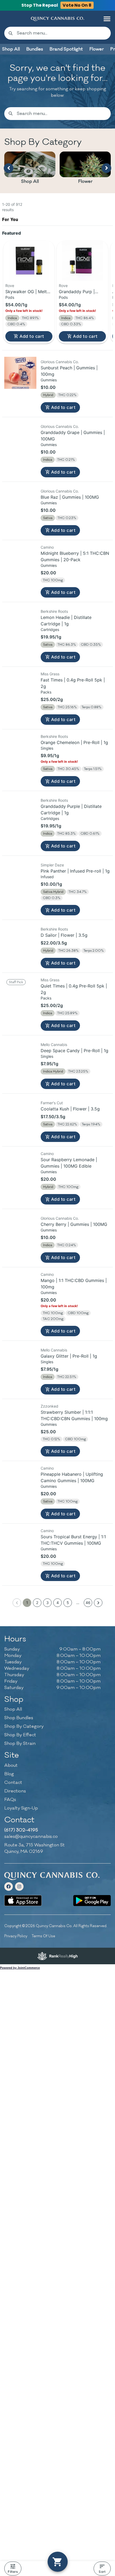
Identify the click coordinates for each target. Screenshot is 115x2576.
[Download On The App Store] (23, 1998)
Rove (10, 383)
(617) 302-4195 (21, 1928)
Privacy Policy (16, 2034)
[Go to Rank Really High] (57, 2054)
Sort (102, 2572)
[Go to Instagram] (19, 1984)
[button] (107, 19)
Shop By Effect (20, 1833)
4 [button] (58, 1700)
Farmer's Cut (52, 1201)
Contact (13, 1880)
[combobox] (62, 33)
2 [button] (37, 1700)
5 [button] (68, 1700)
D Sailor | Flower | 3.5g (64, 1033)
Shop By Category (24, 1824)
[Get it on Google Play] (92, 1998)
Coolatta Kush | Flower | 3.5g (70, 1207)
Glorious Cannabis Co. (60, 460)
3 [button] (47, 1700)
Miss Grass (50, 772)
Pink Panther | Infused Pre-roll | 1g (75, 969)
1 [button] (27, 1700)
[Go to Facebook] (9, 1984)
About (11, 1863)
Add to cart (32, 434)
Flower (85, 181)
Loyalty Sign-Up (21, 1906)
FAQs (10, 1897)
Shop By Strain (20, 1842)
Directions (15, 1889)
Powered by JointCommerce (20, 2066)
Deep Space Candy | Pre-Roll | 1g (74, 1148)
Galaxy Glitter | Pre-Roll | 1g (69, 1454)
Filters (13, 2572)
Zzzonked (49, 1504)
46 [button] (88, 1700)
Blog (9, 1872)
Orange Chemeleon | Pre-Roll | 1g (74, 840)
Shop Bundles (19, 1816)
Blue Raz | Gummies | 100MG (70, 595)
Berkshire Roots (54, 709)
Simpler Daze (52, 963)
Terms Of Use (43, 2034)
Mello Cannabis (54, 1142)
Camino (47, 645)
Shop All (30, 181)
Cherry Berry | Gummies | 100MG (74, 1322)
